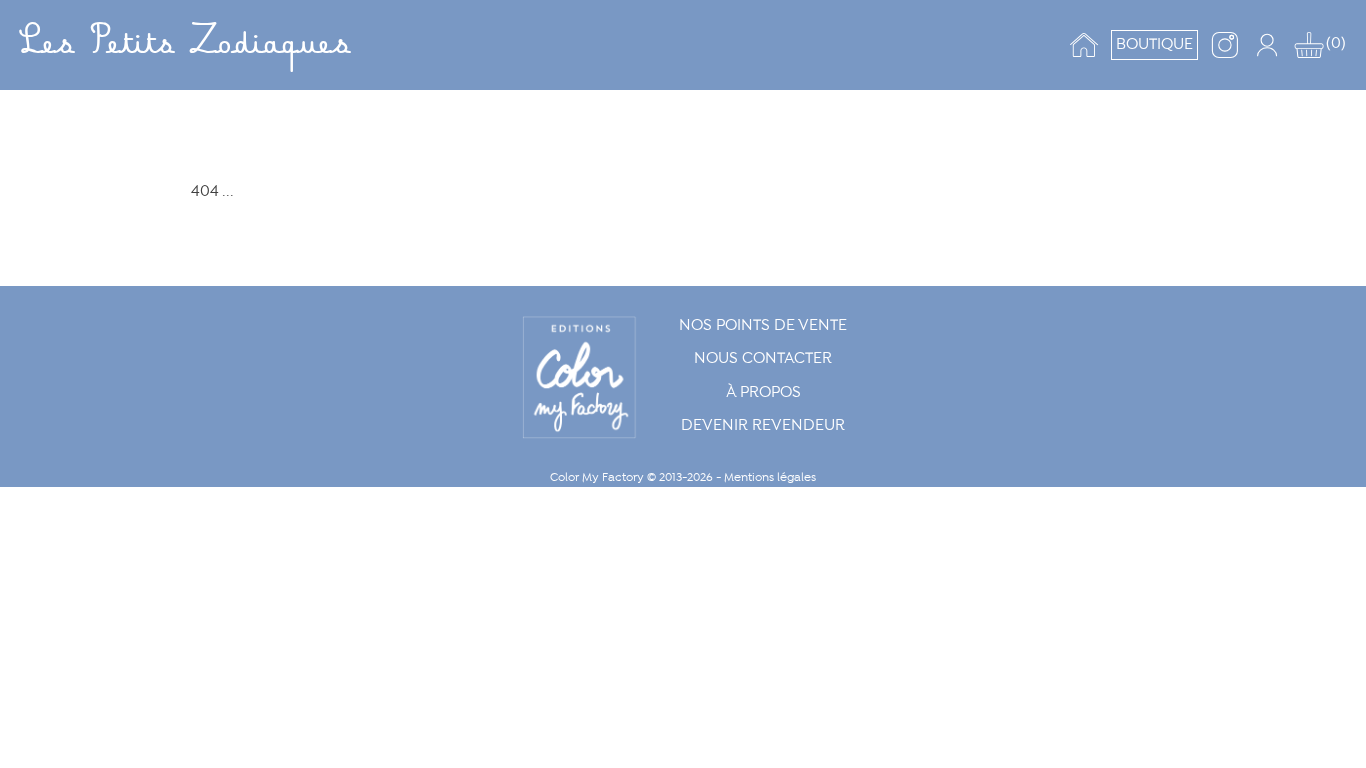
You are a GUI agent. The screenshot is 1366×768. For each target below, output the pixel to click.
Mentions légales (770, 477)
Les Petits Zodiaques (185, 45)
